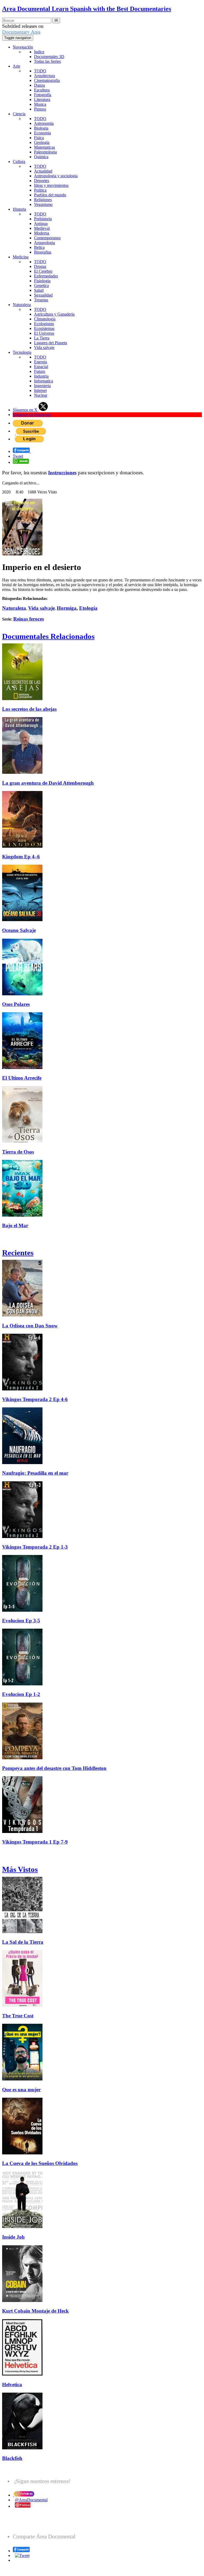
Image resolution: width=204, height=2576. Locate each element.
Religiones (43, 200)
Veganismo (43, 204)
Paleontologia (45, 152)
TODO (40, 71)
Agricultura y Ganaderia (54, 314)
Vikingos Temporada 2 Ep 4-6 (35, 1399)
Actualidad (43, 171)
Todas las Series (47, 61)
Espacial (41, 367)
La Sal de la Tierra (23, 1942)
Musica (40, 104)
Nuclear (41, 395)
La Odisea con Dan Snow (30, 1326)
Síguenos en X (26, 410)
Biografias (43, 252)
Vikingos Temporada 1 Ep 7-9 (35, 1842)
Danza (39, 85)
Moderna (42, 233)
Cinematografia (47, 80)
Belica (39, 247)
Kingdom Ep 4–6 (21, 857)
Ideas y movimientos (51, 185)
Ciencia (19, 114)
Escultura (42, 90)
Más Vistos (20, 1869)
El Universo (44, 333)
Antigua (41, 224)
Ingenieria (42, 386)
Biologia (41, 128)
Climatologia (45, 319)
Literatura (42, 100)
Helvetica (12, 2385)
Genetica (41, 286)
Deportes (42, 181)
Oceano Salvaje (19, 930)
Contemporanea (47, 238)
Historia (19, 209)
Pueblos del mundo (50, 195)
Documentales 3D (49, 57)
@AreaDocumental (31, 2500)
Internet (40, 390)
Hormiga (67, 608)
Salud (39, 290)
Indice (39, 52)
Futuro (40, 371)
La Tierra (42, 338)
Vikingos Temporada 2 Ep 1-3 (35, 1547)
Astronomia (44, 123)
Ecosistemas (44, 328)
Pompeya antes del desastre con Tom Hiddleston (54, 1768)
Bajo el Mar (15, 1225)
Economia (42, 133)
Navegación (23, 47)
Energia (41, 362)
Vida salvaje (44, 348)
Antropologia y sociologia (56, 176)
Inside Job (13, 2237)
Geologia (42, 142)
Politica (40, 190)
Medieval (42, 228)
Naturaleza (22, 305)
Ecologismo (44, 324)
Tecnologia (22, 352)
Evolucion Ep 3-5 (21, 1621)
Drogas (40, 266)
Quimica (41, 157)
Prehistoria (43, 219)
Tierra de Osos (18, 1152)
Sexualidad (43, 295)
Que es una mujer (21, 2090)
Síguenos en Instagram (32, 415)
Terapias (41, 300)
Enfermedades (46, 276)
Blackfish (12, 2458)
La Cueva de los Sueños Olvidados (40, 2163)
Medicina (21, 257)
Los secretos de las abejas (29, 709)
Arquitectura (44, 76)
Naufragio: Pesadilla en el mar (35, 1473)
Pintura (40, 109)
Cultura (19, 162)
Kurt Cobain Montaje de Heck (35, 2311)
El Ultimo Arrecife (22, 1078)
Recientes (18, 1253)
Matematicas (44, 147)
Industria (41, 376)
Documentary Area (21, 32)
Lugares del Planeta (50, 343)
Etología (88, 608)
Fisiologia (42, 281)
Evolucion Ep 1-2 (21, 1694)
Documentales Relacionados (48, 636)
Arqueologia (44, 243)
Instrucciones (62, 473)
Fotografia (43, 95)
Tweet (18, 456)
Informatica (44, 381)
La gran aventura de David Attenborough (48, 783)
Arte (16, 66)
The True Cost (18, 2016)
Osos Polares (16, 1004)
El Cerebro (43, 271)
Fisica (39, 138)
